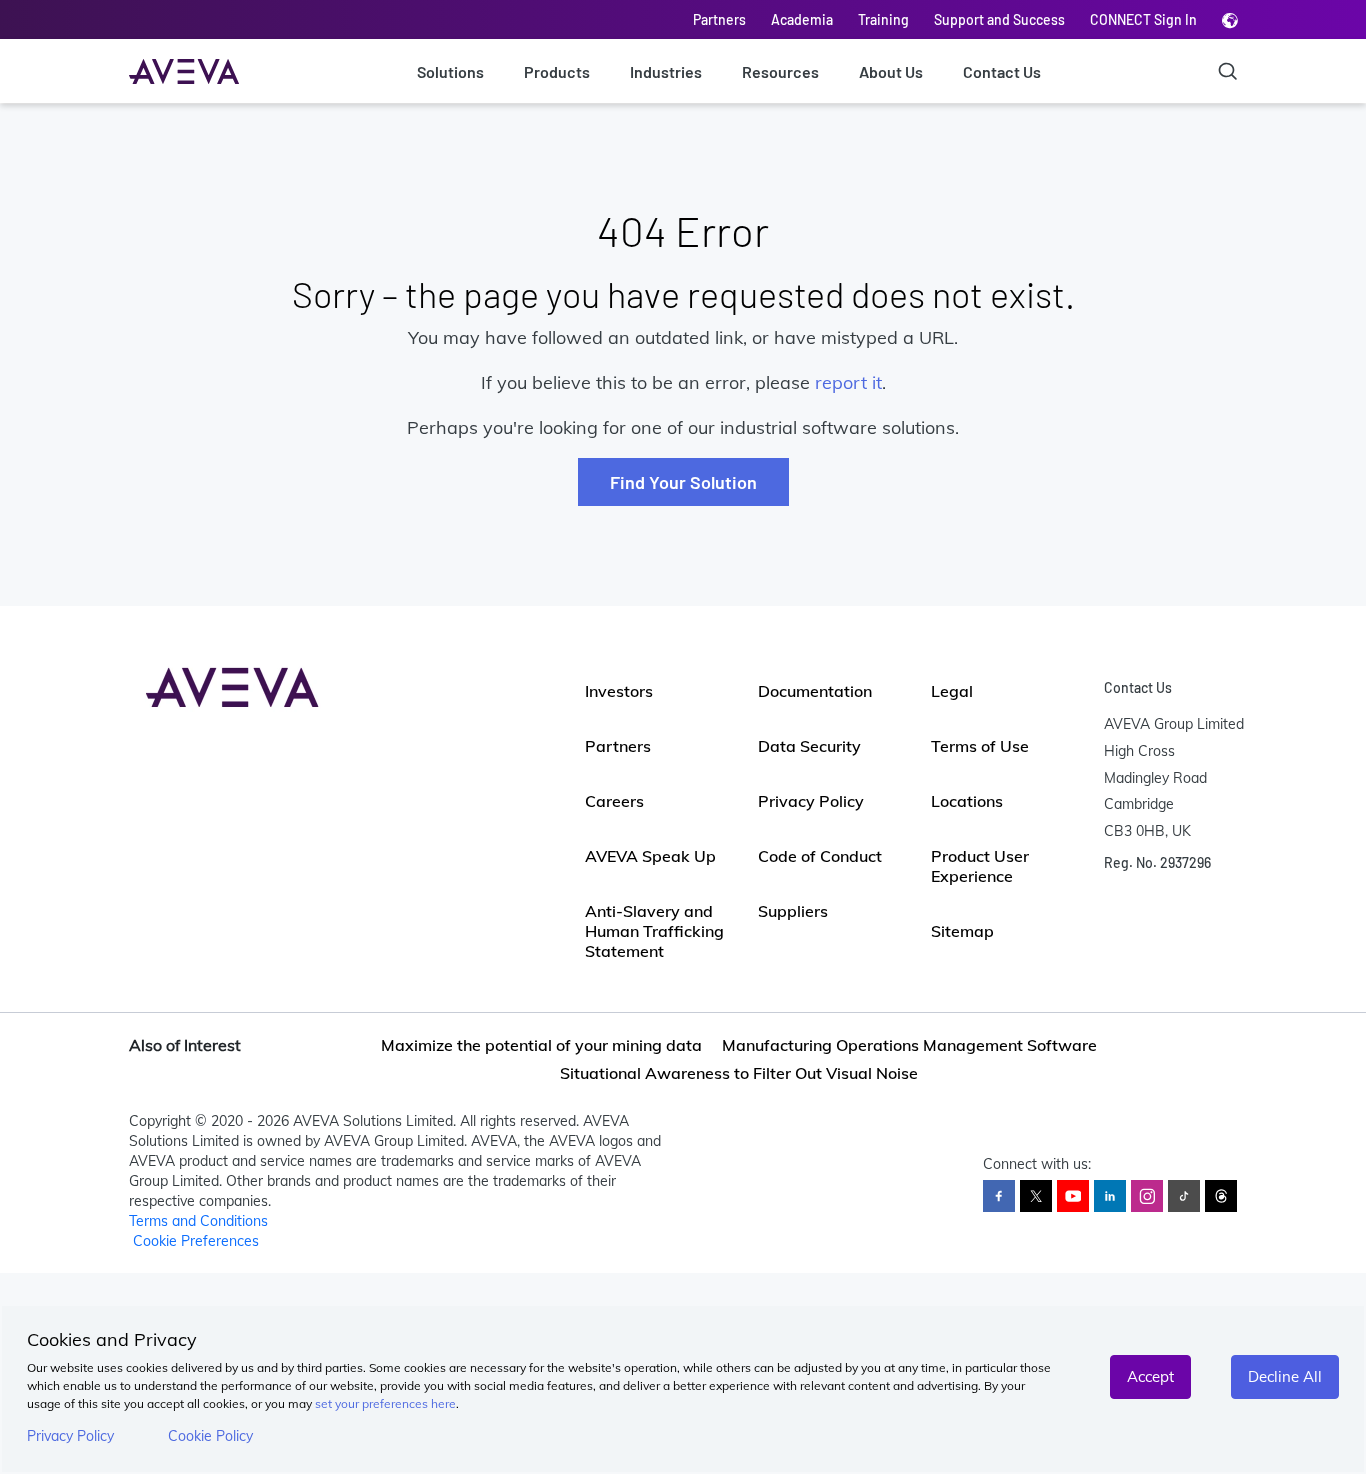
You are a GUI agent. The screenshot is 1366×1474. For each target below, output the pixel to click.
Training (883, 19)
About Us (891, 71)
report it (848, 382)
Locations (967, 801)
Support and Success (999, 19)
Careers (614, 801)
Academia (802, 19)
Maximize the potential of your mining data (541, 1045)
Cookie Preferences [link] (196, 1241)
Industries (666, 71)
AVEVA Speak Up (650, 856)
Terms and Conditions (198, 1221)
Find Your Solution (683, 482)
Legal (952, 691)
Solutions (450, 71)
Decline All (1285, 1376)
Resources (780, 71)
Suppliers (793, 911)
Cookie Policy (210, 1436)
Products (557, 71)
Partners (719, 19)
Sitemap (962, 931)
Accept (1150, 1376)
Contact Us (1002, 71)
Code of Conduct (820, 856)
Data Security (809, 746)
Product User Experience (980, 866)
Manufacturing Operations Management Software (909, 1045)
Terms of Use (980, 746)
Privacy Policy (70, 1436)
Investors (619, 691)
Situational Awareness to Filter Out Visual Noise (739, 1073)
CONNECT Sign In (1143, 19)
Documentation (815, 691)
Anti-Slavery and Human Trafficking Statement (654, 931)
